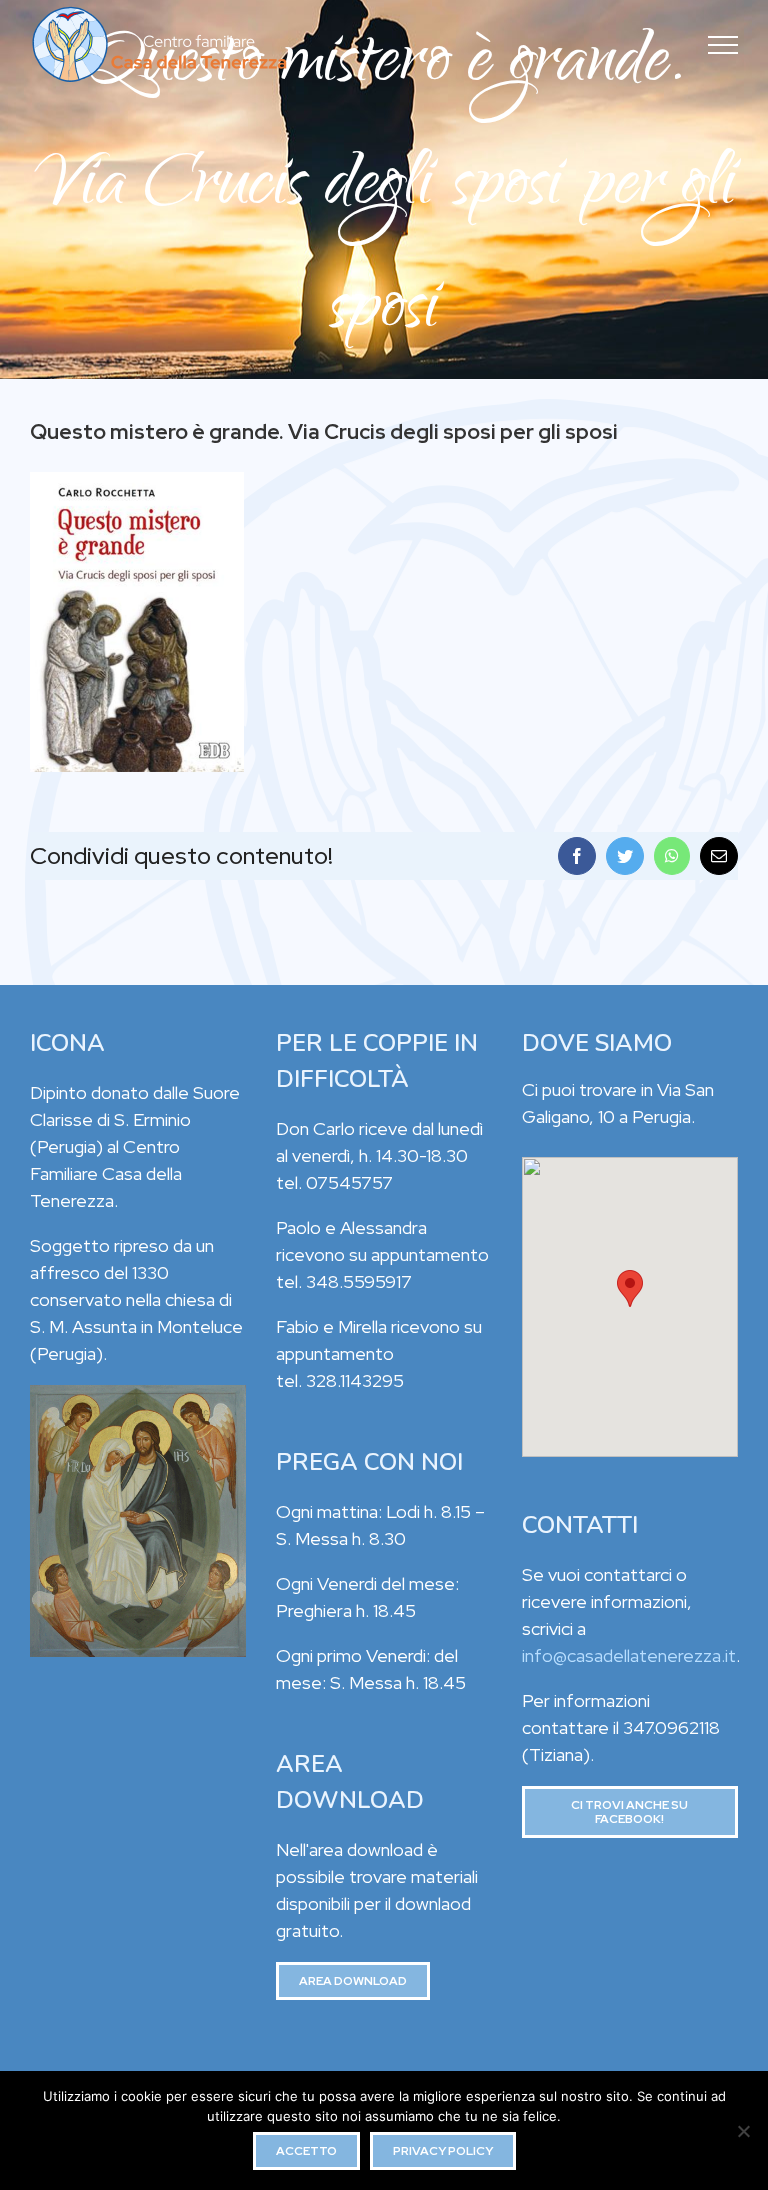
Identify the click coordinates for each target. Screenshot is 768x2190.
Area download (353, 1981)
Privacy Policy (443, 2151)
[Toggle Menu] (723, 45)
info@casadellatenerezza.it (629, 1655)
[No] (743, 2131)
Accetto (306, 2151)
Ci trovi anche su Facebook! (629, 1812)
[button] (630, 1288)
